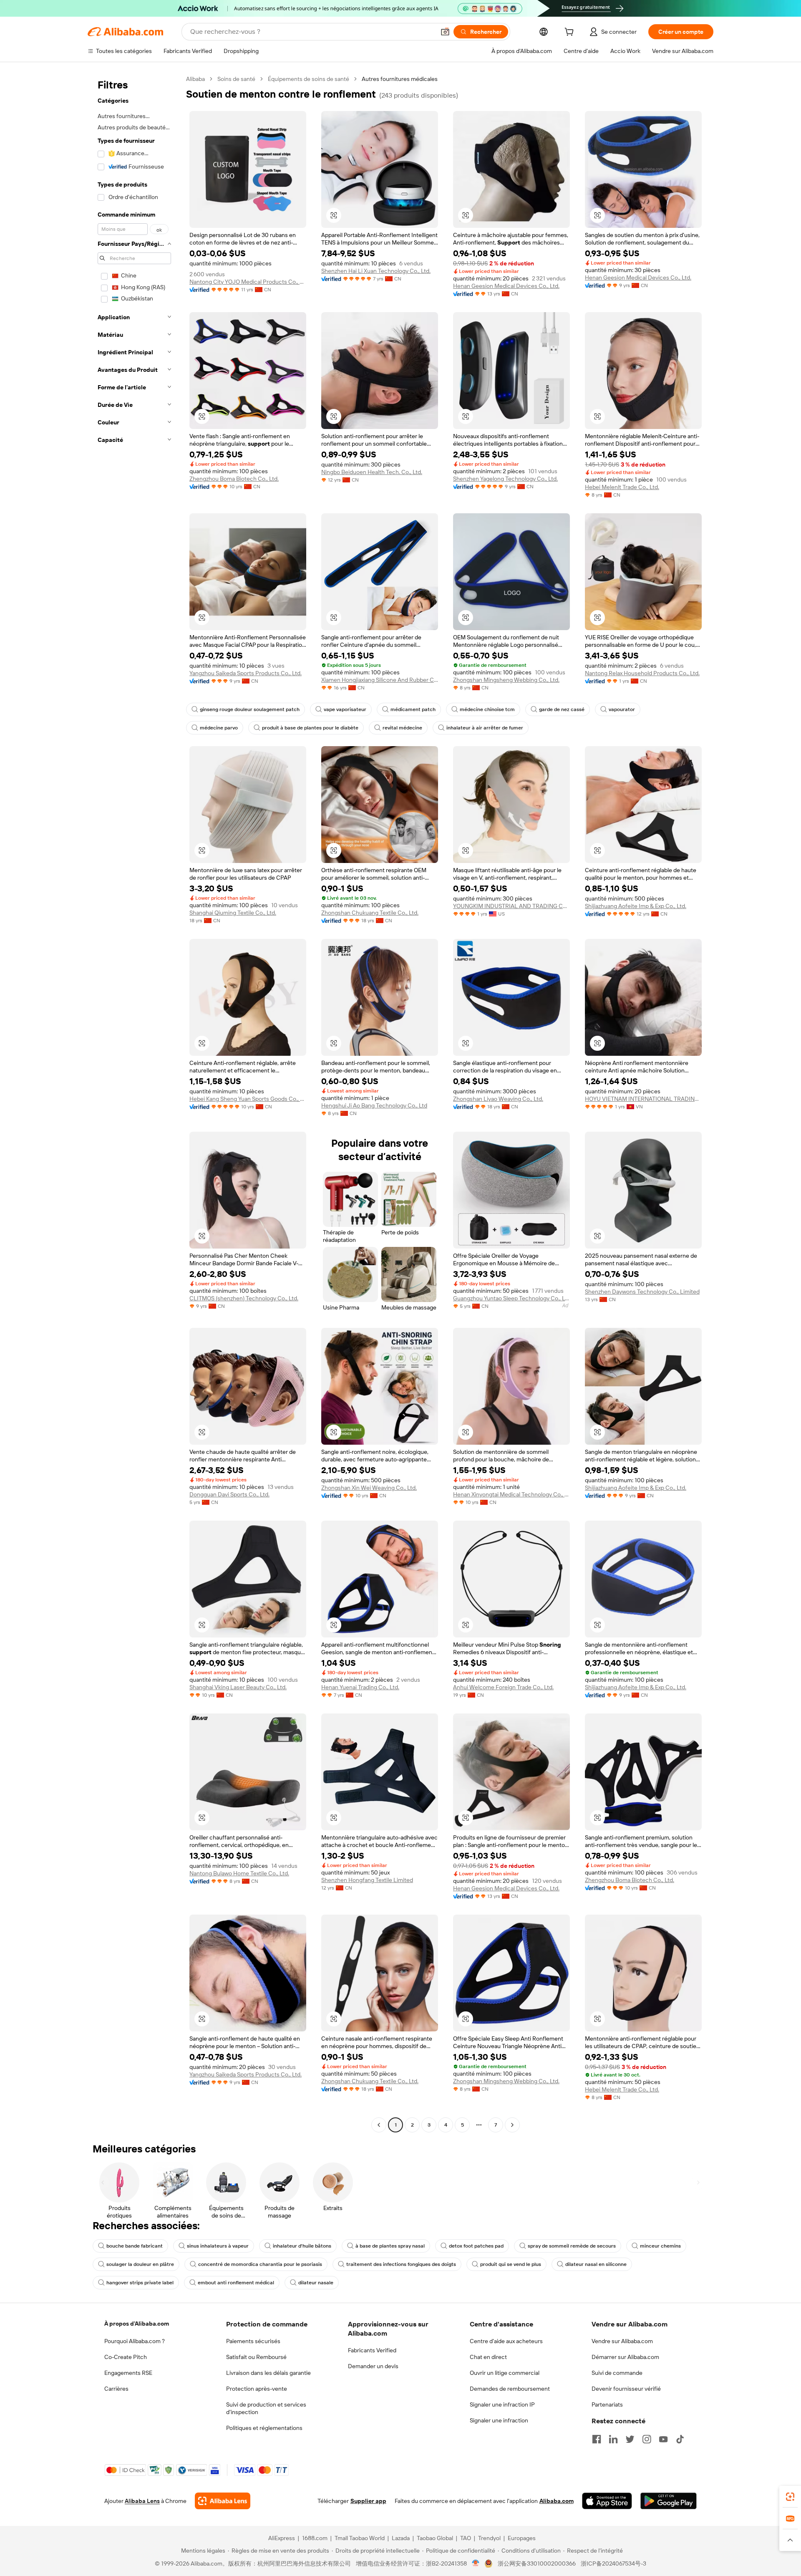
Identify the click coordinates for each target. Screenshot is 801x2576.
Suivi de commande (617, 2373)
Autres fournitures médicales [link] (400, 79)
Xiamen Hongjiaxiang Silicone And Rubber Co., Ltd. (380, 680)
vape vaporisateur (345, 709)
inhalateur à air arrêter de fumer (485, 728)
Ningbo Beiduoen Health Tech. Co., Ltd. (372, 472)
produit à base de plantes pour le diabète (310, 728)
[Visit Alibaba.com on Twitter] (630, 2439)
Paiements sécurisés (253, 2341)
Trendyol (489, 2538)
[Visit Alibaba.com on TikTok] (680, 2439)
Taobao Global (435, 2538)
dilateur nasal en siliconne (596, 2264)
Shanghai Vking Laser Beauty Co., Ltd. (238, 1687)
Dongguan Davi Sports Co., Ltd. (229, 1494)
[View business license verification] (476, 2563)
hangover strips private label (140, 2283)
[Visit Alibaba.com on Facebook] (597, 2439)
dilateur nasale (316, 2283)
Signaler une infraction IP (502, 2404)
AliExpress (282, 2538)
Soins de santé (236, 79)
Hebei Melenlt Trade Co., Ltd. (622, 487)
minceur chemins (660, 2246)
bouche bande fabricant (135, 2246)
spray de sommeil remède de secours (572, 2246)
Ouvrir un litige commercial (505, 2373)
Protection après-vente (257, 2389)
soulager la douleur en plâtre (140, 2264)
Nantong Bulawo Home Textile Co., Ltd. (239, 1873)
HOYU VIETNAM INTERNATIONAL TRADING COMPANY (643, 1099)
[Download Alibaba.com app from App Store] (607, 2501)
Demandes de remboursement (510, 2389)
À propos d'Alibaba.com (137, 2324)
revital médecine (402, 728)
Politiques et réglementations (264, 2428)
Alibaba (195, 79)
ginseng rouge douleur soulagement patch (250, 709)
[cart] (571, 33)
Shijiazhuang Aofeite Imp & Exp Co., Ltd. (636, 906)
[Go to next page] (512, 2125)
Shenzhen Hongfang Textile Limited (367, 1880)
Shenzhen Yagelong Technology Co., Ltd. (505, 479)
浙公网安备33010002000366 (537, 2563)
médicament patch (413, 709)
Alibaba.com (557, 2501)
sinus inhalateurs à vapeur (218, 2246)
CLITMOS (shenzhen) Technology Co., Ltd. (244, 1298)
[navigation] (134, 1103)
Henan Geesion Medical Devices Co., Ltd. (506, 286)
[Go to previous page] (379, 2125)
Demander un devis (373, 2366)
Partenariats (607, 2404)
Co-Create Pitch (126, 2357)
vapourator (622, 709)
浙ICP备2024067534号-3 (613, 2563)
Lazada (401, 2538)
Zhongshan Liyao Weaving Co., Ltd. (498, 1099)
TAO (466, 2538)
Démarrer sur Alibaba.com (625, 2357)
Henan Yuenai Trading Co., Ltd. (360, 1687)
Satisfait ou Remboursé (256, 2357)
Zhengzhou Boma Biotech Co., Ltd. (234, 479)
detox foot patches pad (476, 2246)
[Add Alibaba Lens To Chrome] (223, 2501)
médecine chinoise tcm (487, 709)
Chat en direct (488, 2357)
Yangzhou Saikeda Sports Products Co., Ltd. (246, 673)
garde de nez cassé (562, 709)
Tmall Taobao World (360, 2538)
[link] (790, 2497)
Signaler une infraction (499, 2420)
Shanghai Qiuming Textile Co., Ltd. (233, 913)
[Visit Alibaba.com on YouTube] (663, 2439)
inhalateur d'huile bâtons (302, 2246)
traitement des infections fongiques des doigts (401, 2264)
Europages (522, 2538)
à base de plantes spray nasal (390, 2246)
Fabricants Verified (372, 2350)
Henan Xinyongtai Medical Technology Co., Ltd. (511, 1494)
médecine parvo (219, 728)
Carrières (116, 2389)
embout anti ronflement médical (236, 2283)
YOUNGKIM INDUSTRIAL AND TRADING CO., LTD (511, 906)
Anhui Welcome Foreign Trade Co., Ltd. (503, 1687)
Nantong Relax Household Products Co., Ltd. (642, 673)
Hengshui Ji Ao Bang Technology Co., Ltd (374, 1105)
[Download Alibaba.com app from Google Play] (669, 2501)
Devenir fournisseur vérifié (626, 2389)
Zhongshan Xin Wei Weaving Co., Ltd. (369, 1488)
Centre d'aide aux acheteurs (506, 2341)
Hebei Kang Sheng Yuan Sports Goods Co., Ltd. (248, 1099)
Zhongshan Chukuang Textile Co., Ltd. (370, 913)
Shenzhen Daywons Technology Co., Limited (642, 1292)
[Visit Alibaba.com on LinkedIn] (613, 2439)
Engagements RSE (128, 2373)
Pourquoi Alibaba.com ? (135, 2341)
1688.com (315, 2538)
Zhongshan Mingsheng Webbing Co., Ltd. (506, 680)
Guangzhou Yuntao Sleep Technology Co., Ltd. (511, 1298)
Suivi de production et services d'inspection (266, 2408)
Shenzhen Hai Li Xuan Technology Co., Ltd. (376, 271)
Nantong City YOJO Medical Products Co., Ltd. (248, 282)
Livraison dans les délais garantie (268, 2373)
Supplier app (368, 2501)
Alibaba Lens (142, 2501)
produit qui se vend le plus (511, 2264)
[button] (445, 32)
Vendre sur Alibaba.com (622, 2341)
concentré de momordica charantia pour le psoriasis (260, 2264)
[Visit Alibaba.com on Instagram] (647, 2439)
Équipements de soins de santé (309, 79)
